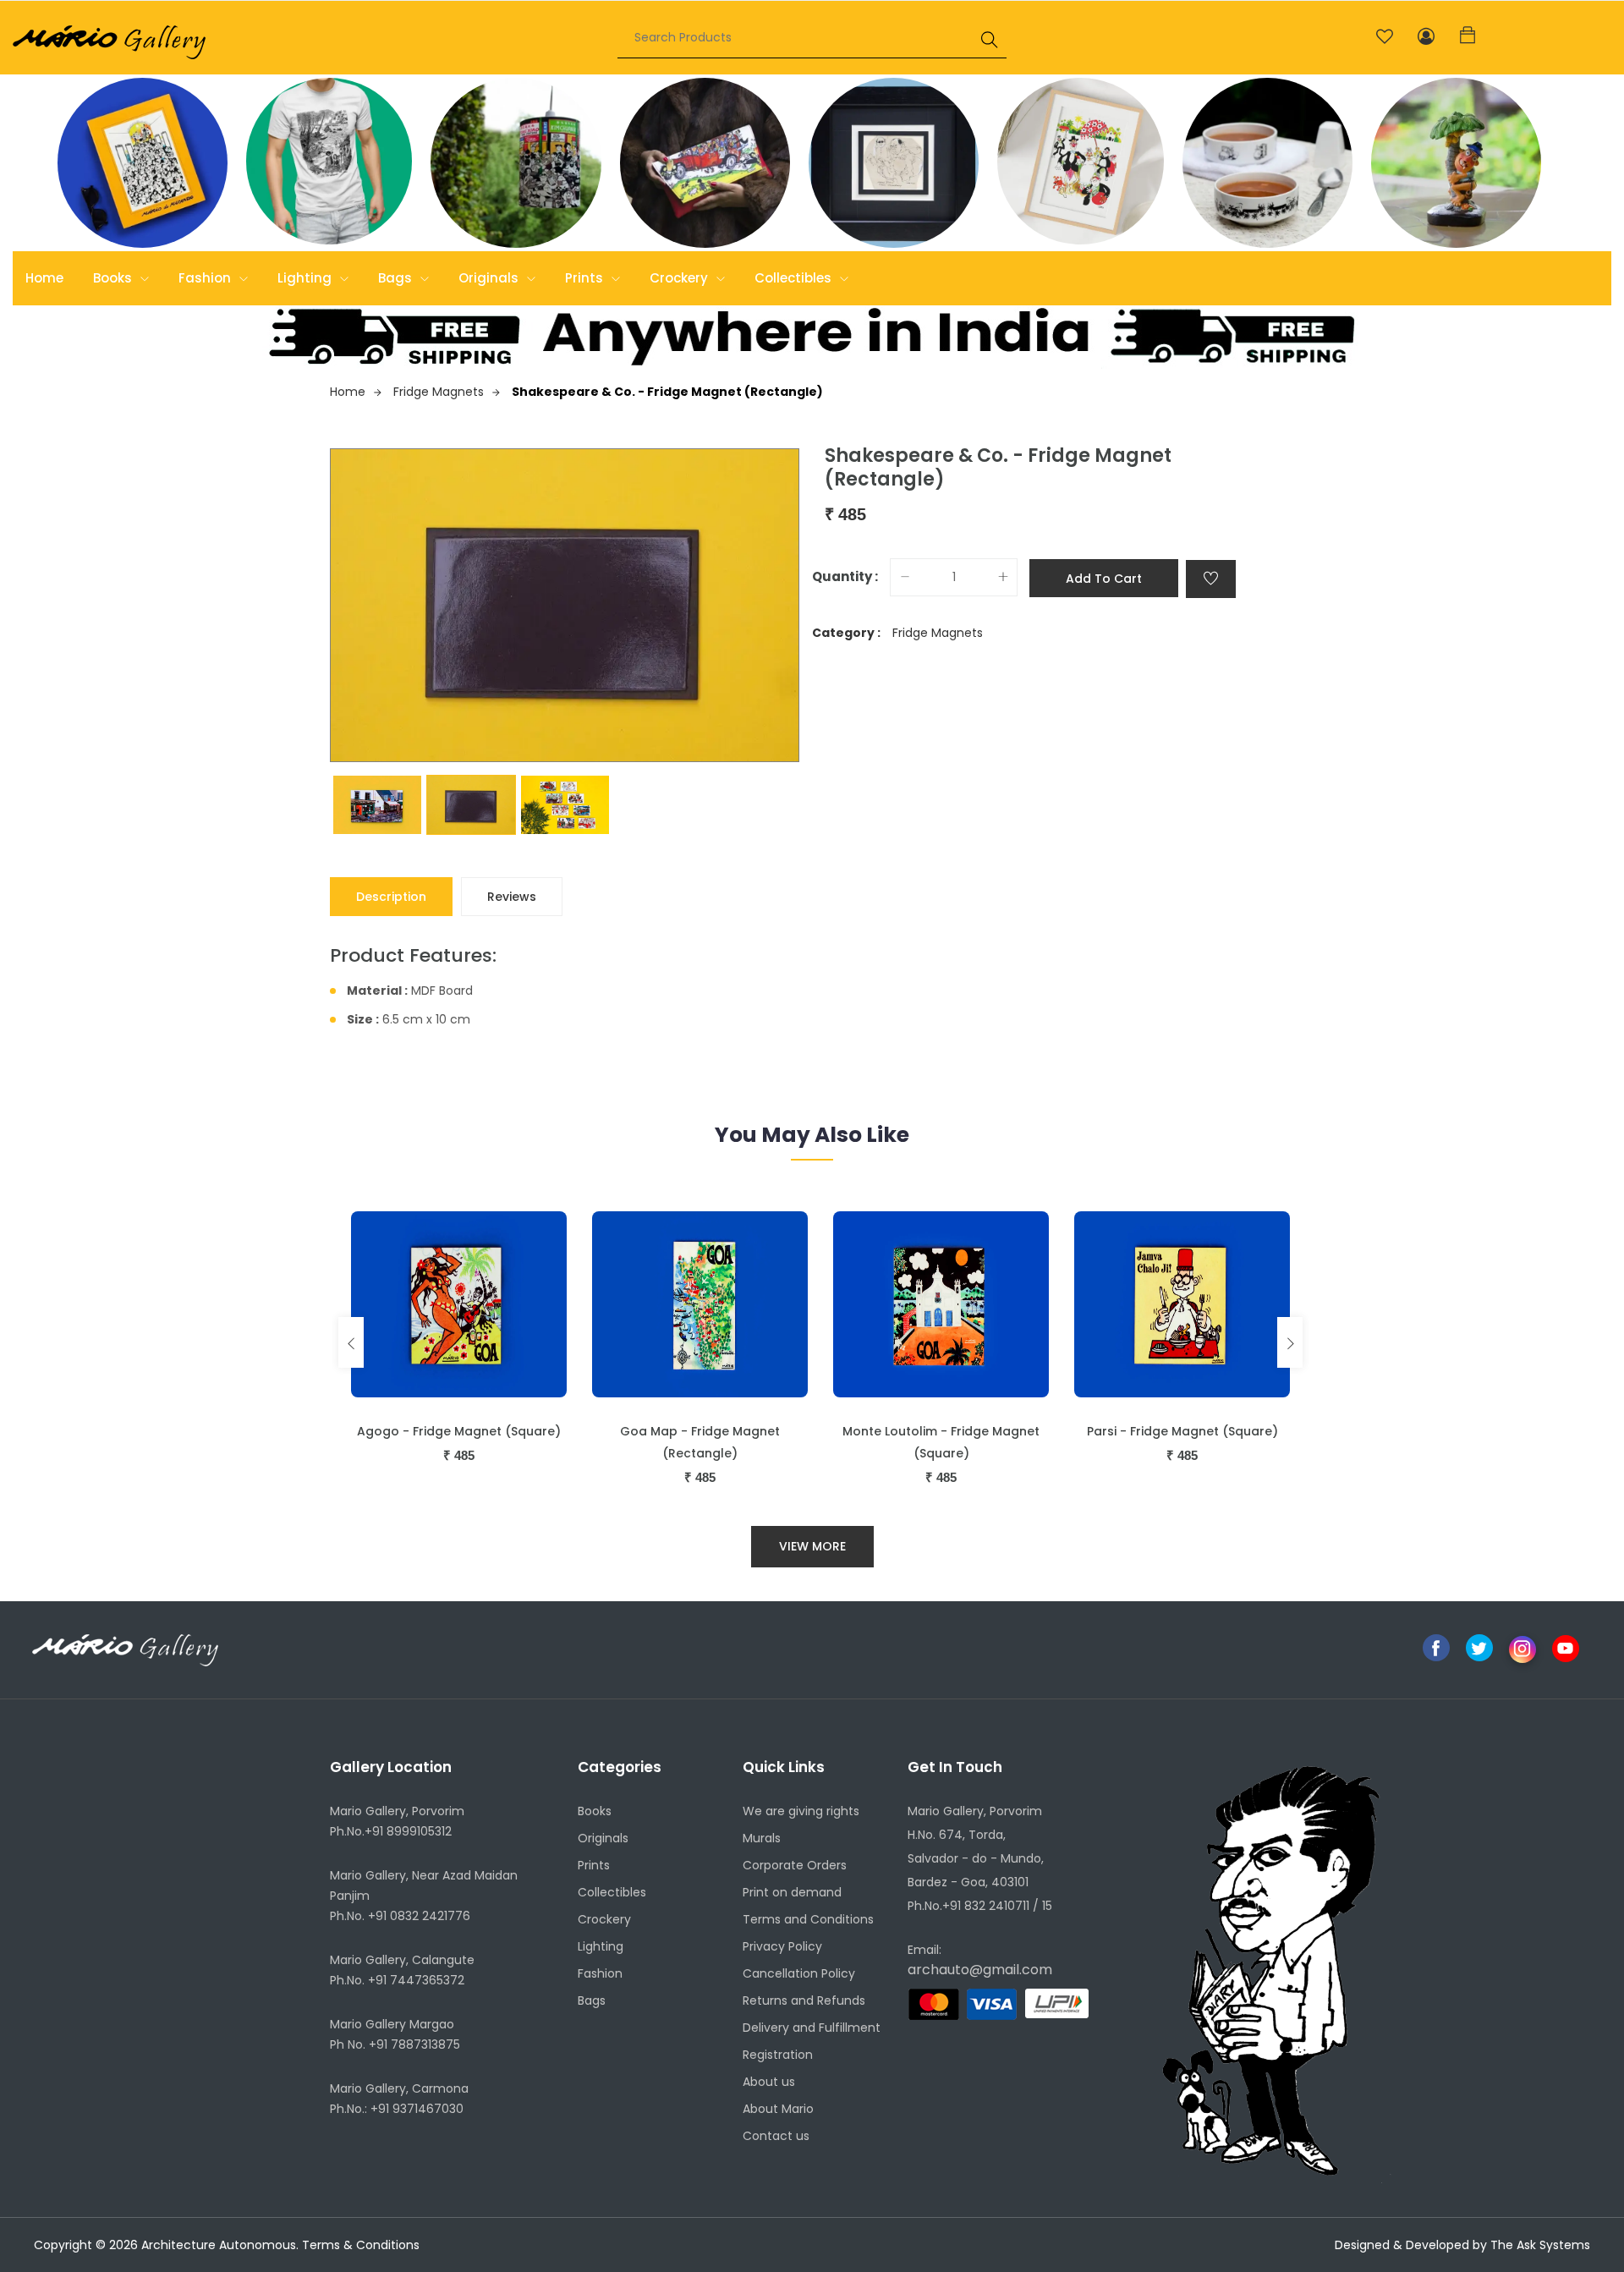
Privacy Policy (782, 1946)
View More (812, 1546)
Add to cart (1104, 579)
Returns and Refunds (804, 2000)
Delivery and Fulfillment (812, 2028)
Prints (586, 278)
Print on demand (792, 1892)
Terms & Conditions (361, 2245)
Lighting (306, 278)
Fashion (206, 278)
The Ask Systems (1540, 2245)
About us (769, 2082)
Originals (490, 278)
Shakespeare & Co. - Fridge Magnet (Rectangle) (667, 392)
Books (114, 278)
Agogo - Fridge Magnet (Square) (459, 1431)
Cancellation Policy (799, 1973)
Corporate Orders (795, 1865)
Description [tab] (391, 897)
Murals (762, 1838)
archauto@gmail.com (980, 1970)
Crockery (680, 278)
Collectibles (795, 278)
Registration (778, 2055)
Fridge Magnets (439, 392)
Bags (397, 278)
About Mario (778, 2109)
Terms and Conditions (808, 1919)
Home (44, 278)
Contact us (776, 2136)
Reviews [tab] (512, 897)
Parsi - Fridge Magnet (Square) (1182, 1431)
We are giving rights (801, 1811)
